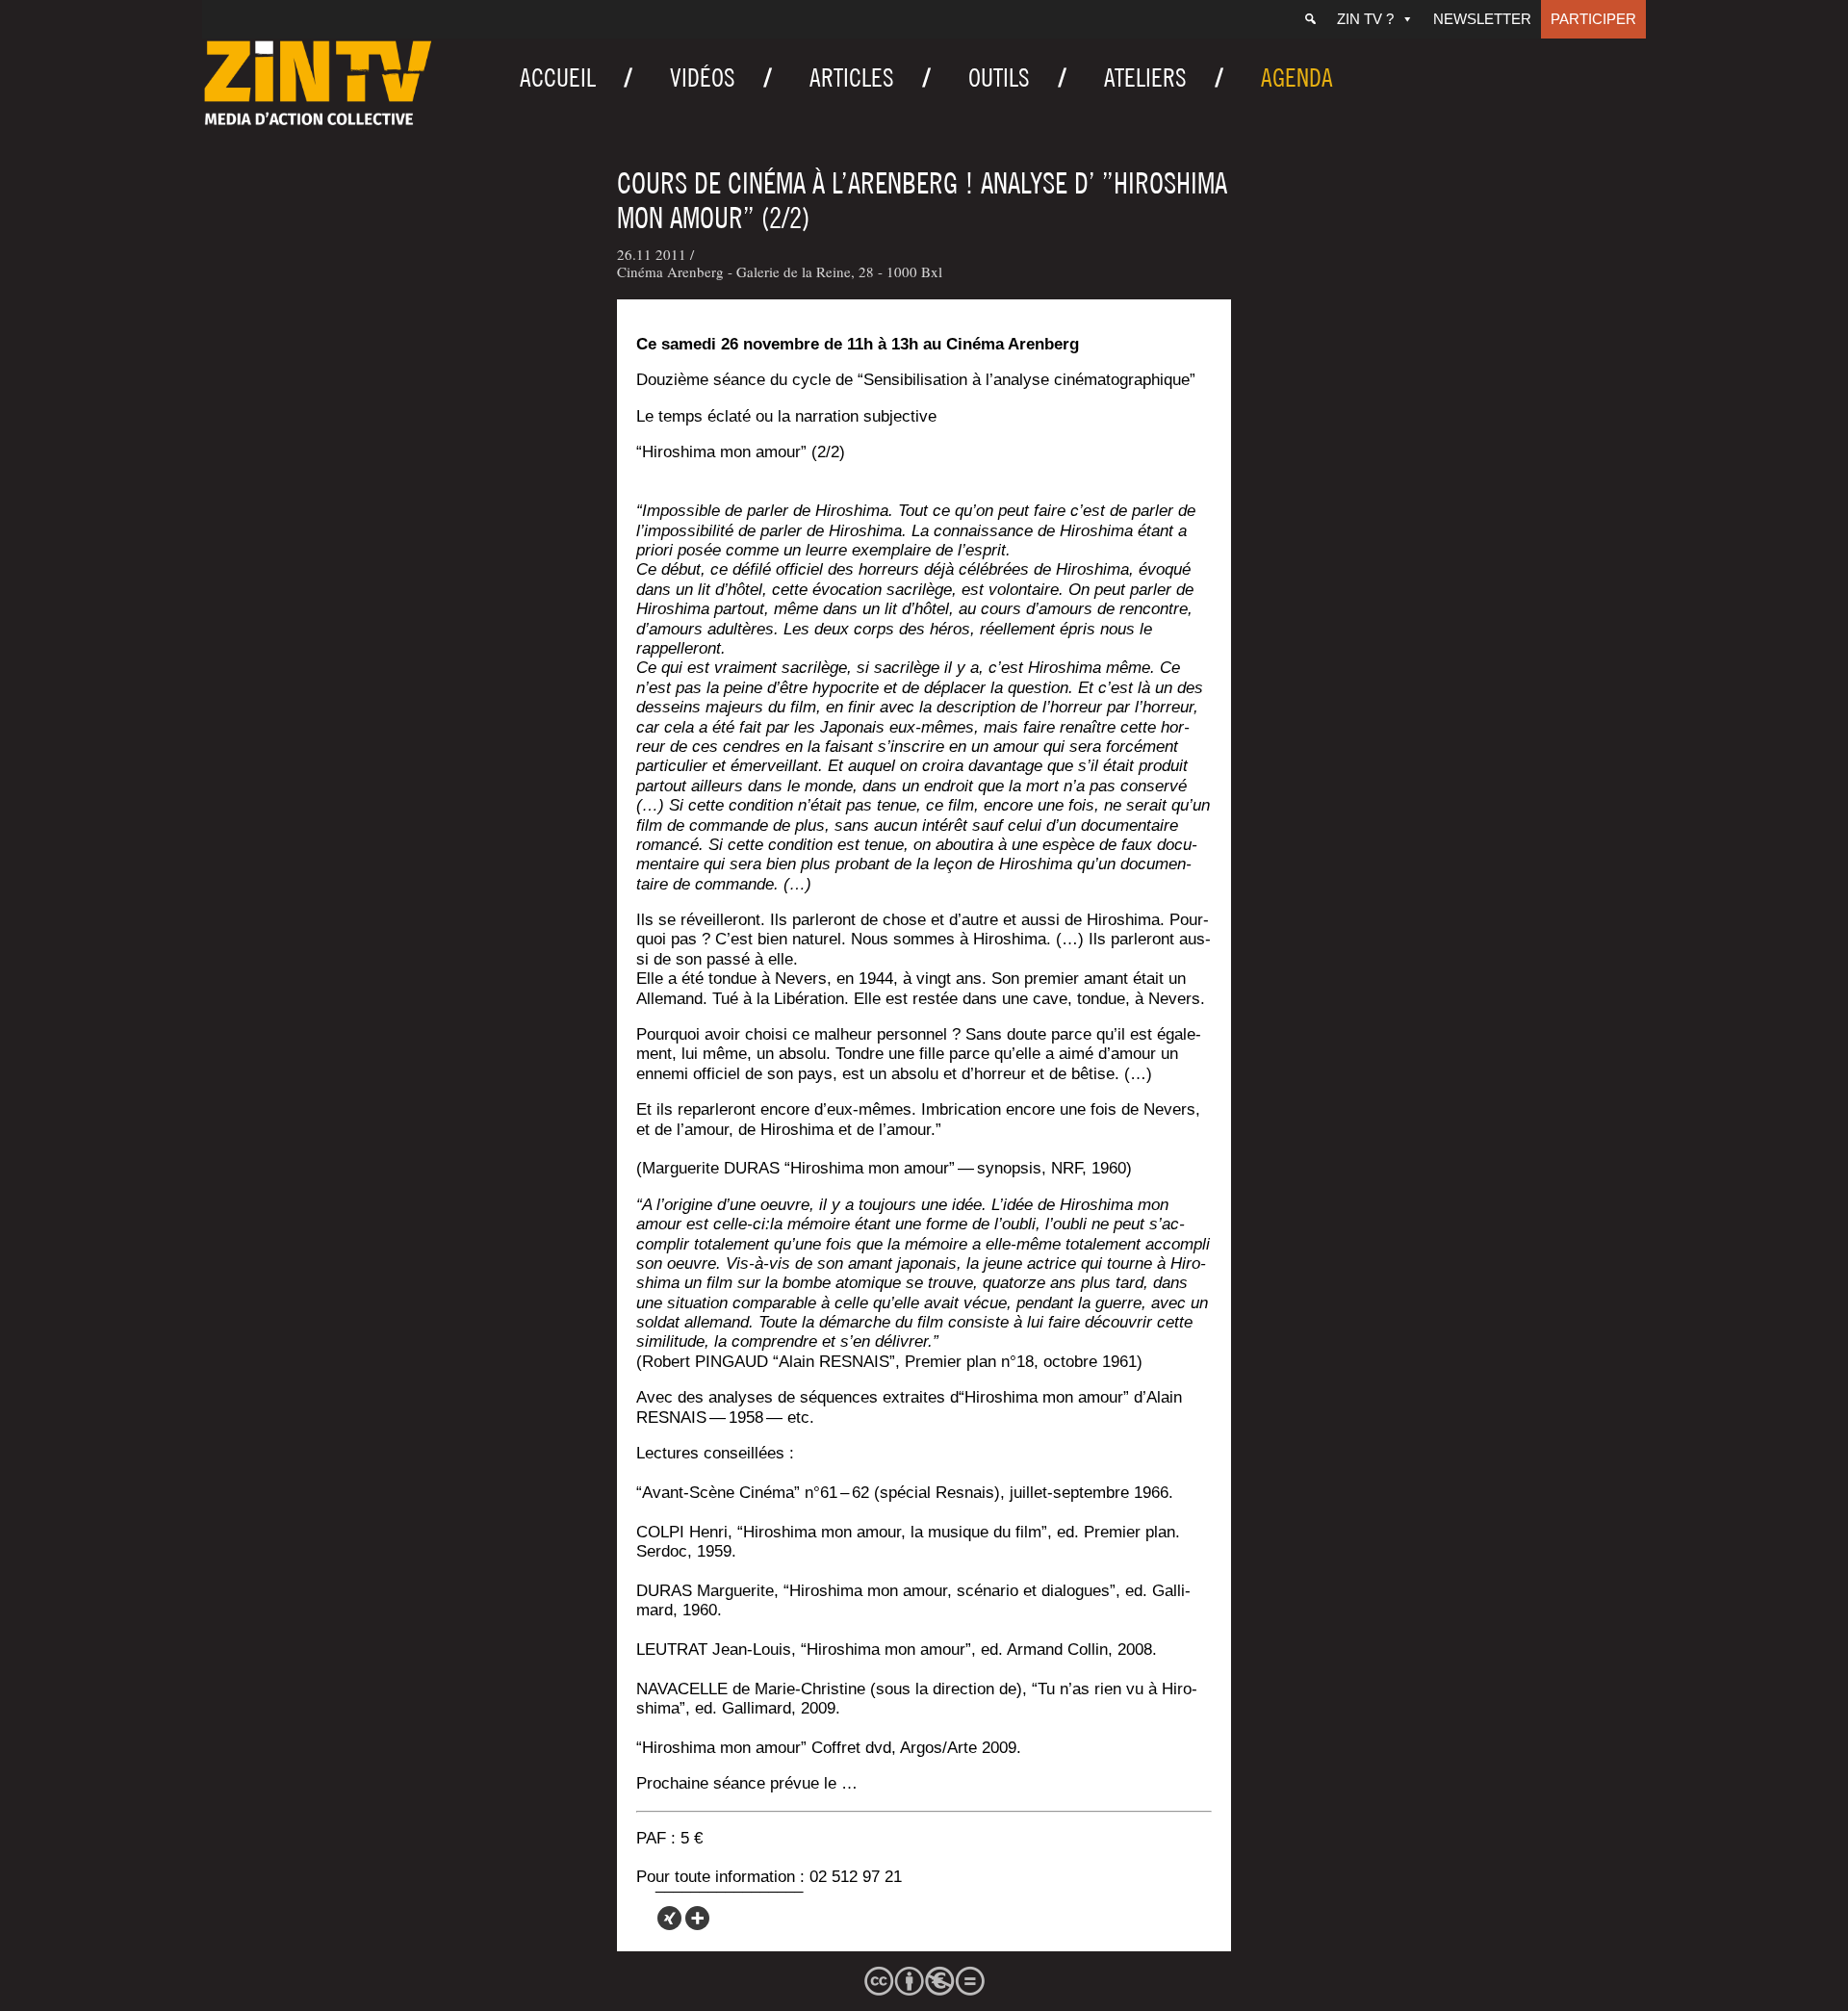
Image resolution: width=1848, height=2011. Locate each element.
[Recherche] (1310, 19)
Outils (999, 77)
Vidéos (703, 77)
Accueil (558, 77)
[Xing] (669, 1918)
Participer (1593, 19)
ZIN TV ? (1365, 19)
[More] (697, 1918)
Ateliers (1145, 77)
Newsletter (1482, 19)
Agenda (1297, 77)
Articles (852, 77)
